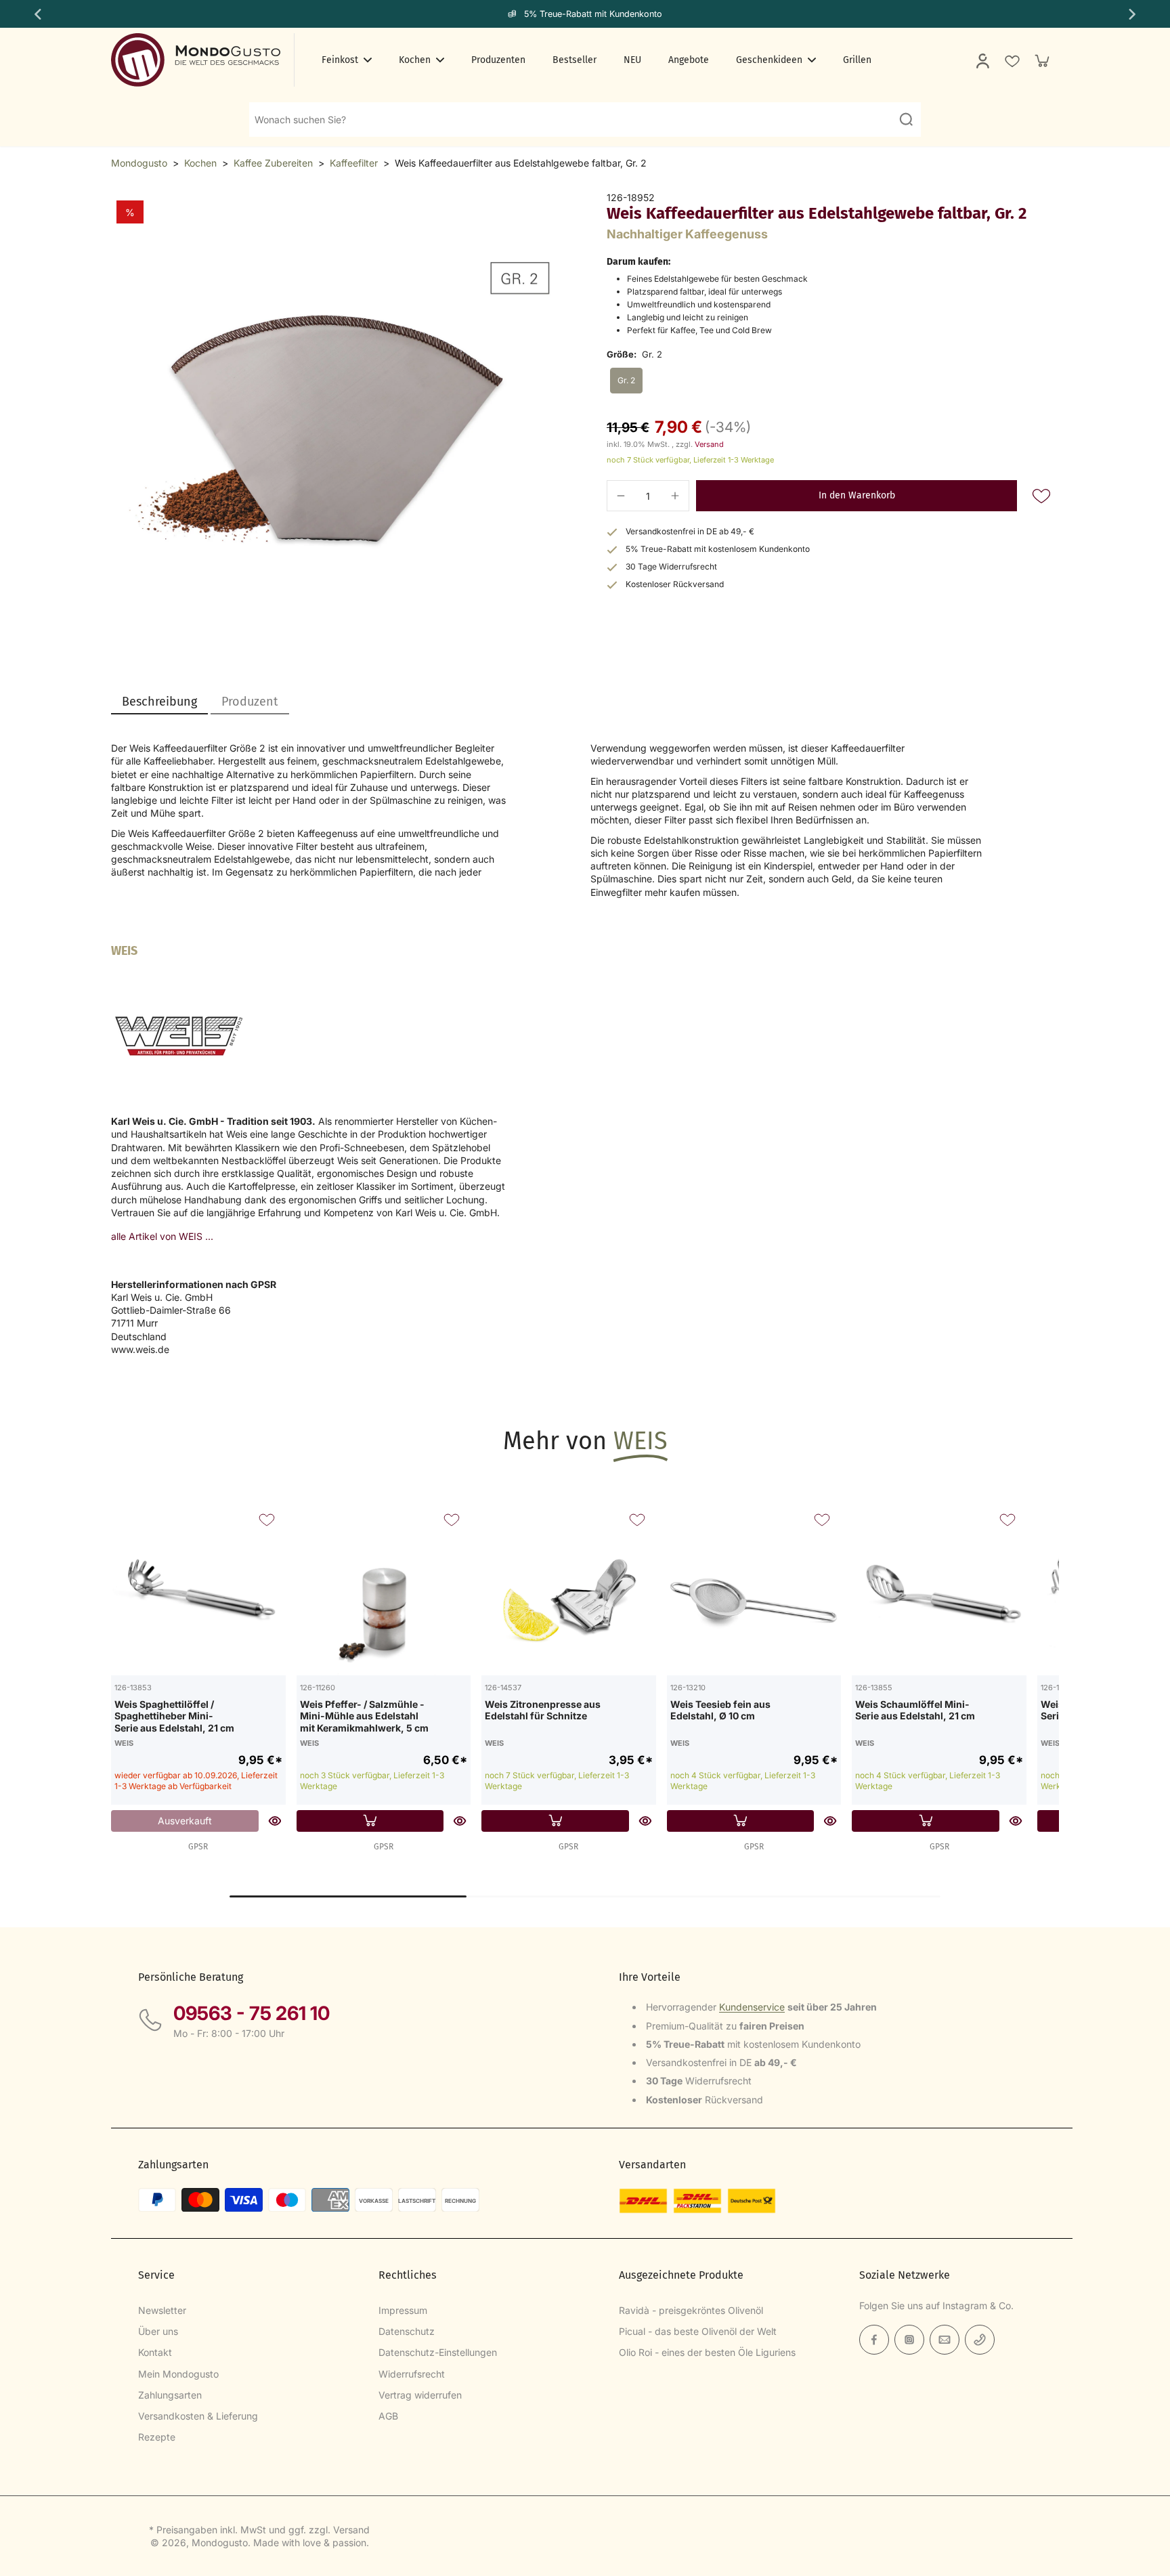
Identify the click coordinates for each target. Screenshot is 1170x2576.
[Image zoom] (337, 418)
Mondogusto (139, 163)
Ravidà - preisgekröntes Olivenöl (691, 2310)
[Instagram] (909, 2340)
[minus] (621, 496)
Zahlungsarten (170, 2395)
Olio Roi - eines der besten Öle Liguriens (707, 2352)
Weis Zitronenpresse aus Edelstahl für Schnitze (543, 1710)
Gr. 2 (626, 380)
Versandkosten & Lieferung (198, 2416)
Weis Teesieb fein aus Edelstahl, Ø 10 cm (720, 1710)
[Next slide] (1133, 14)
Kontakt (155, 2352)
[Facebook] (874, 2340)
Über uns (158, 2331)
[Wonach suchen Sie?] (906, 119)
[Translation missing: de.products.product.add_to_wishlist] (1012, 60)
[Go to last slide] (37, 14)
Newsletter (162, 2310)
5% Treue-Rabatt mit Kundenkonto (593, 14)
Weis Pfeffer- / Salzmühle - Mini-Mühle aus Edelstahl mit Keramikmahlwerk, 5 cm (364, 1716)
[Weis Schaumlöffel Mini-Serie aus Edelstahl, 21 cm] (939, 1588)
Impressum (403, 2310)
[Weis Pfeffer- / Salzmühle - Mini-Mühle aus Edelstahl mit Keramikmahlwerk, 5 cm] (384, 1588)
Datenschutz (407, 2331)
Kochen (200, 163)
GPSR (198, 1847)
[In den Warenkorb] (370, 1821)
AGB (388, 2416)
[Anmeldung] (982, 60)
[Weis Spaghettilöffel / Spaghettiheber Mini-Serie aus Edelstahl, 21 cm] (198, 1588)
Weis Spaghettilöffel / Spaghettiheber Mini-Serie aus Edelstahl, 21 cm (174, 1716)
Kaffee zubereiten (273, 163)
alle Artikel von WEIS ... (162, 1236)
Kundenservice (752, 2007)
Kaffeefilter (354, 163)
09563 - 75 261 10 (252, 2013)
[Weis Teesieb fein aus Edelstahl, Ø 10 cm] (754, 1588)
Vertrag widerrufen (420, 2395)
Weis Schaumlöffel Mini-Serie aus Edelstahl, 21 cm (915, 1710)
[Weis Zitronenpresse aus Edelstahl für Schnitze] (569, 1588)
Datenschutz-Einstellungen (438, 2352)
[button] (857, 496)
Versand (709, 444)
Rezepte (157, 2437)
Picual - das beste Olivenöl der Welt (698, 2331)
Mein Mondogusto (178, 2374)
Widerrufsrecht (412, 2374)
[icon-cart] (1041, 60)
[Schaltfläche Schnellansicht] (275, 1821)
